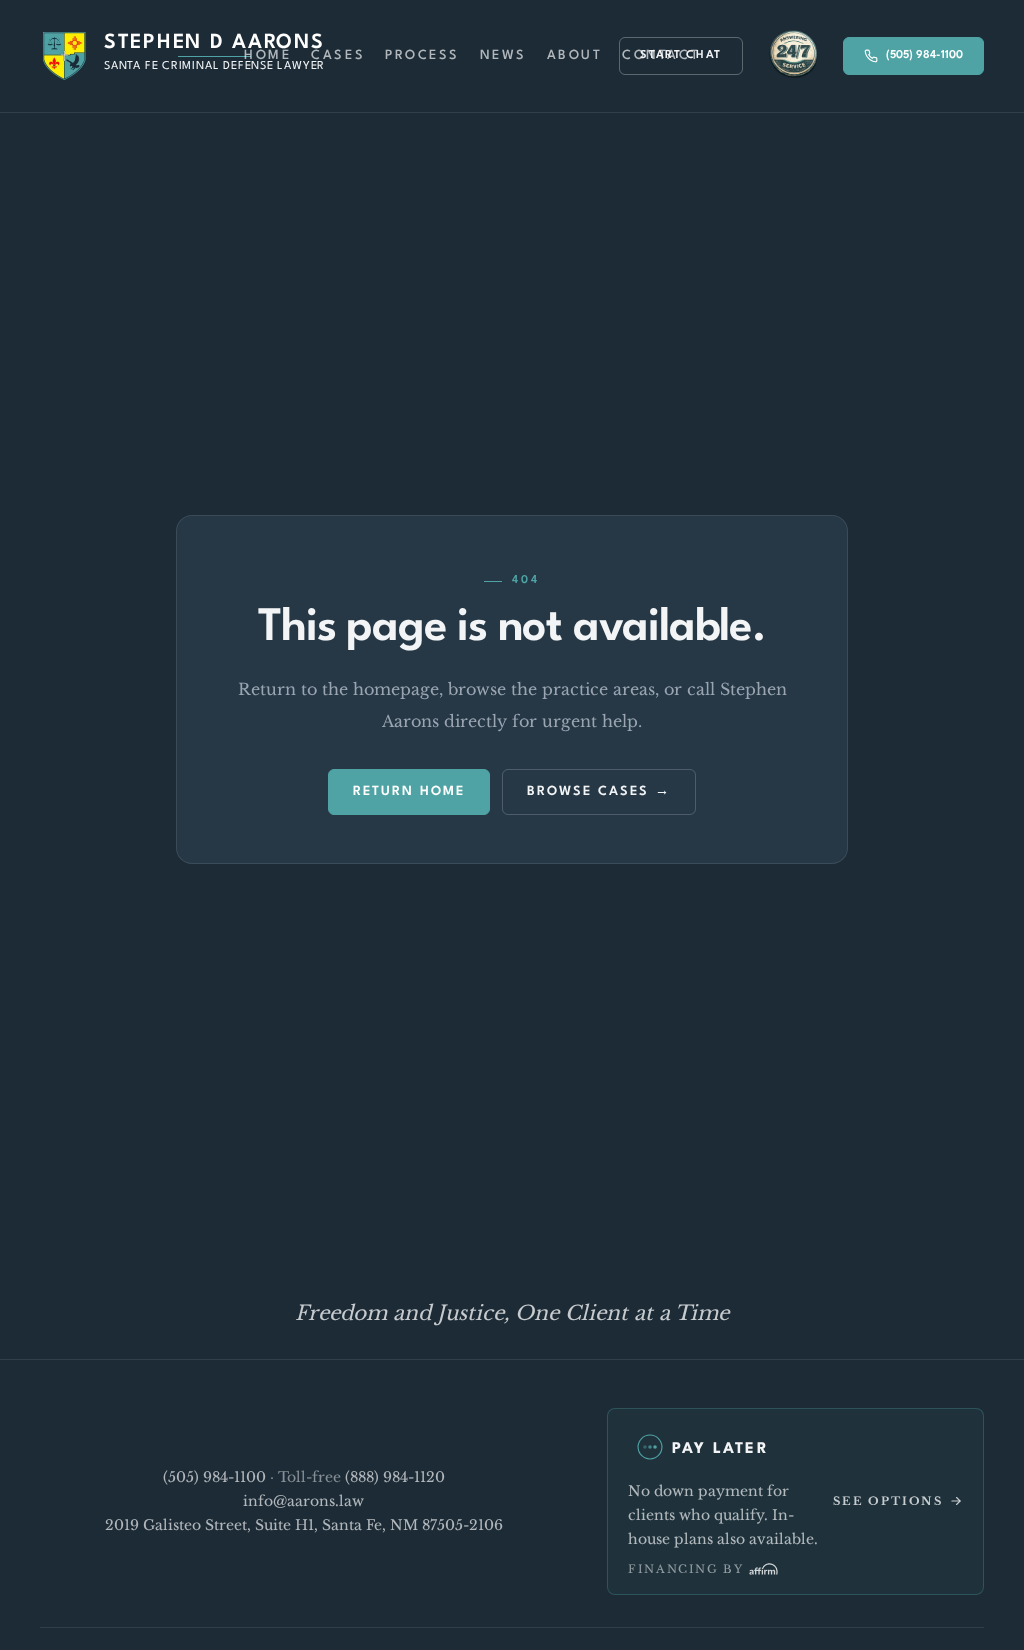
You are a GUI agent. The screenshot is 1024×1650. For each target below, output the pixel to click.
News (503, 55)
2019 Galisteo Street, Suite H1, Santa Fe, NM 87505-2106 (304, 1525)
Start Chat (681, 55)
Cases (338, 55)
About (575, 55)
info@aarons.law (303, 1501)
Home (267, 55)
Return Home (409, 791)
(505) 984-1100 (924, 55)
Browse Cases (588, 791)
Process (422, 55)
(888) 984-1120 (395, 1477)
